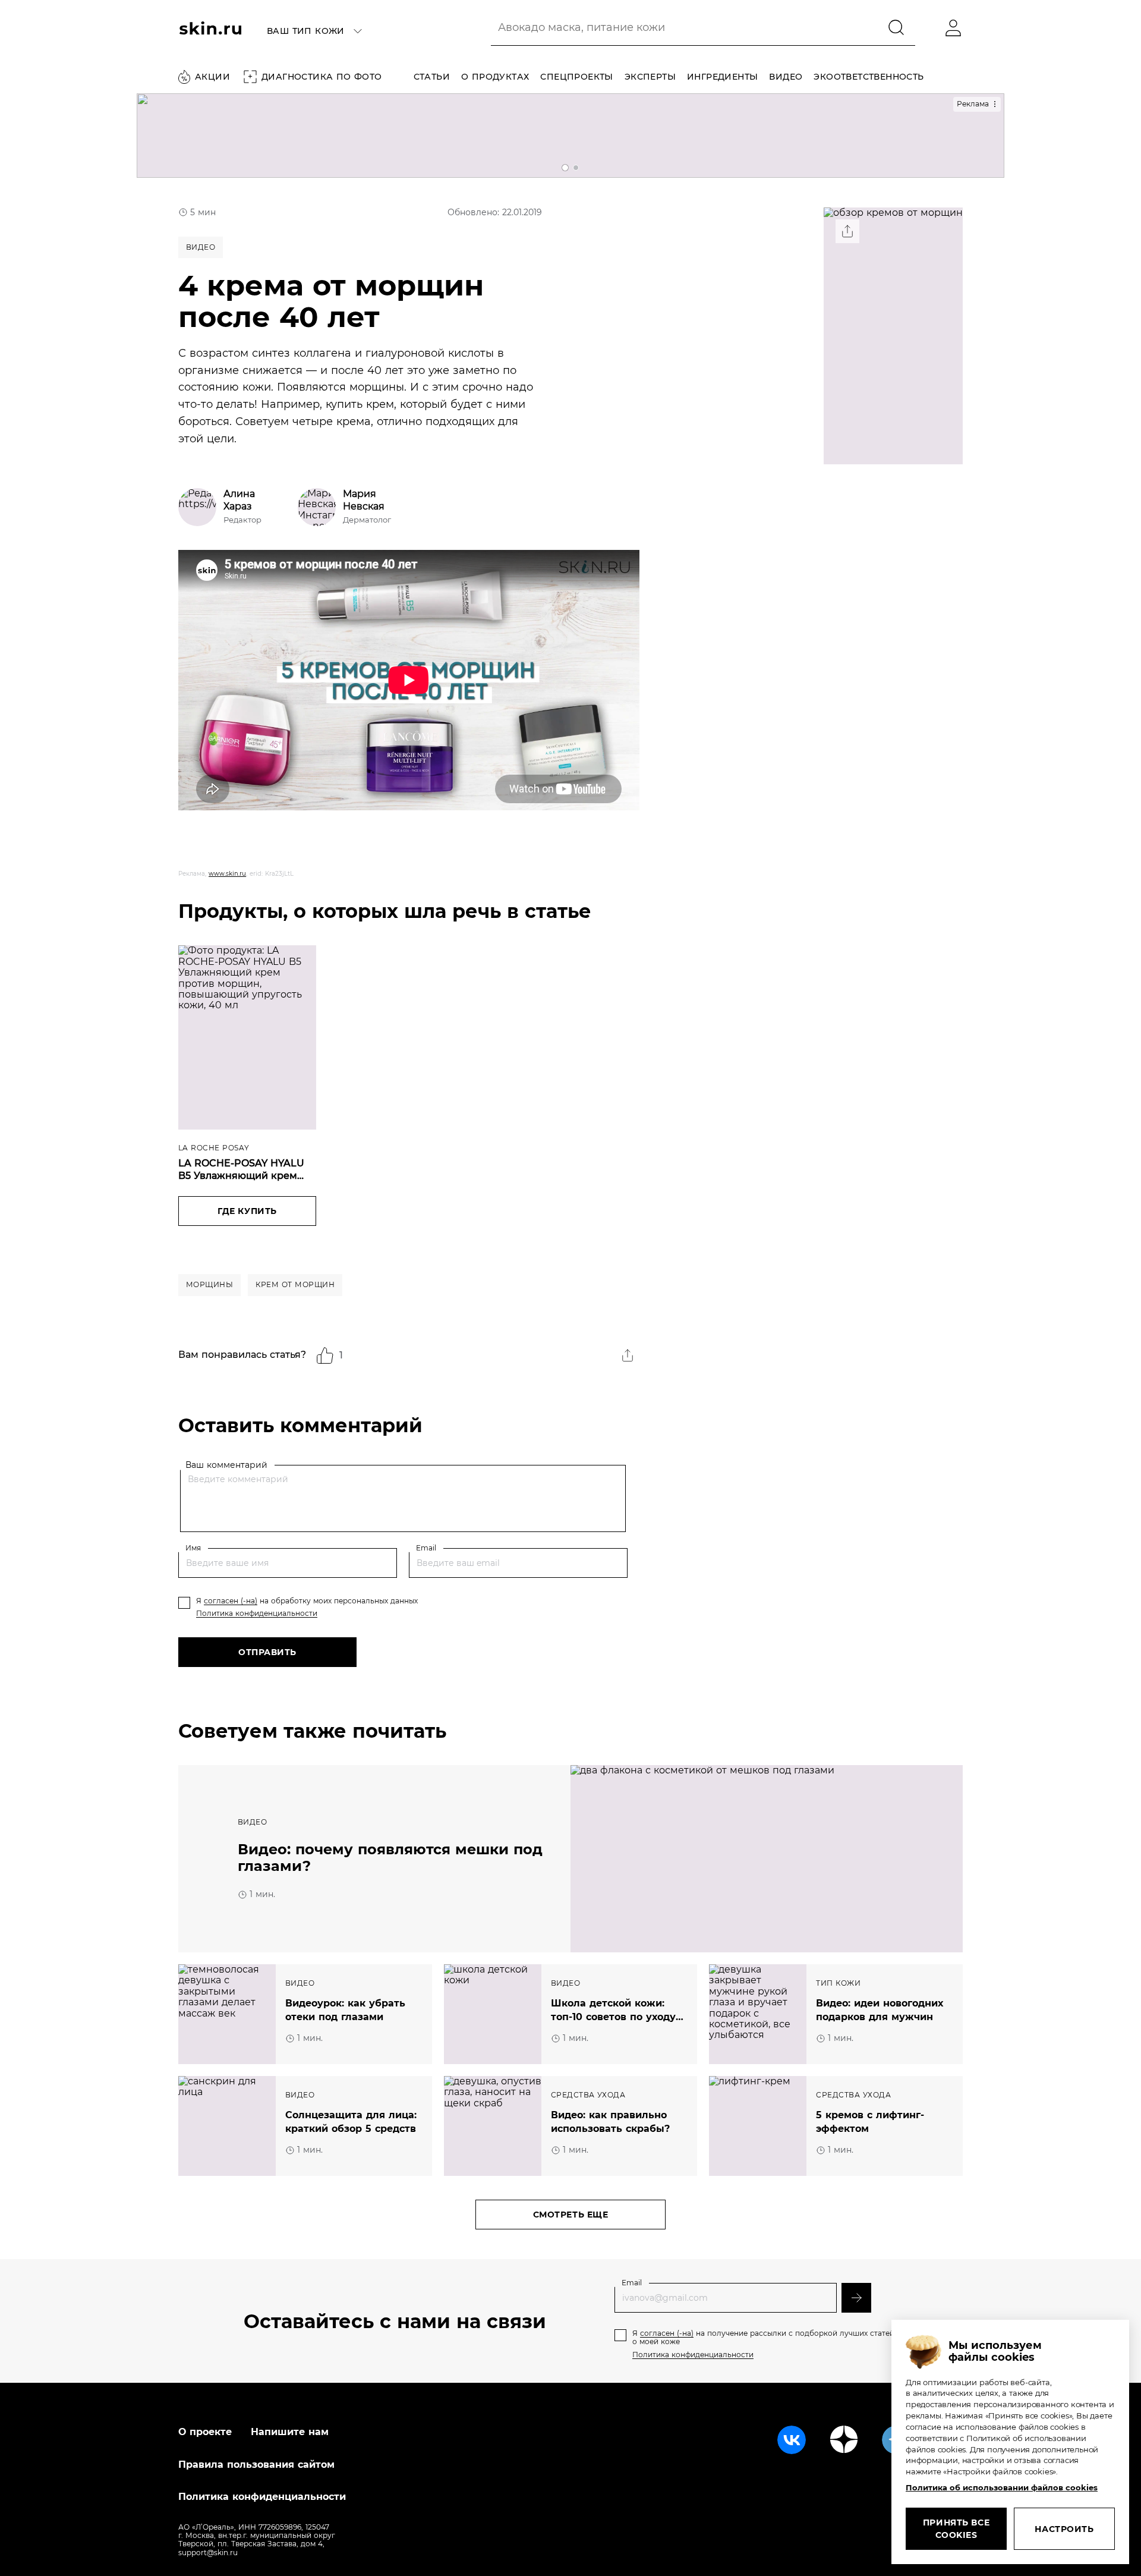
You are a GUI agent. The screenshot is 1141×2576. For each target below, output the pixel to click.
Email (426, 1548)
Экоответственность (869, 77)
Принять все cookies (956, 2529)
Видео (786, 77)
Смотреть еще (571, 2215)
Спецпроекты (576, 77)
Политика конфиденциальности (257, 1613)
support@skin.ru (208, 2553)
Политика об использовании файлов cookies (1002, 2487)
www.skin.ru (227, 874)
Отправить (267, 1652)
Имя (193, 1548)
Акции (212, 77)
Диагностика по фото (322, 77)
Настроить (1064, 2529)
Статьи (432, 77)
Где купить (247, 1211)
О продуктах (495, 77)
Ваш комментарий (226, 1465)
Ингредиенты (722, 77)
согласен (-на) (231, 1601)
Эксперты (650, 77)
